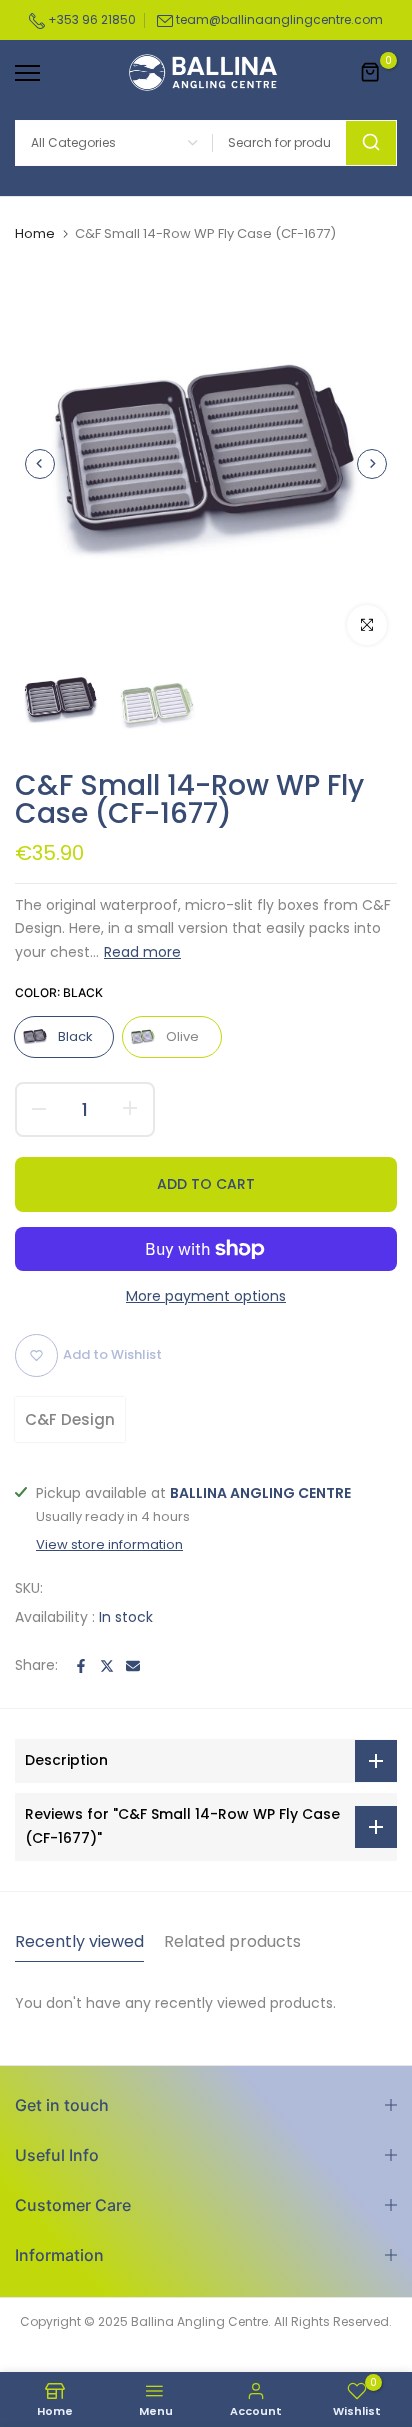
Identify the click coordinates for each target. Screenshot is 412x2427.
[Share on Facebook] (81, 1666)
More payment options (206, 1296)
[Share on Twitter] (107, 1666)
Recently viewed (79, 1941)
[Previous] (40, 464)
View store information (109, 1545)
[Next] (372, 464)
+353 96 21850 (90, 19)
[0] (371, 73)
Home (35, 234)
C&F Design (70, 1419)
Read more (142, 952)
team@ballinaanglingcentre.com (279, 19)
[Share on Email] (133, 1666)
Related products (232, 1941)
